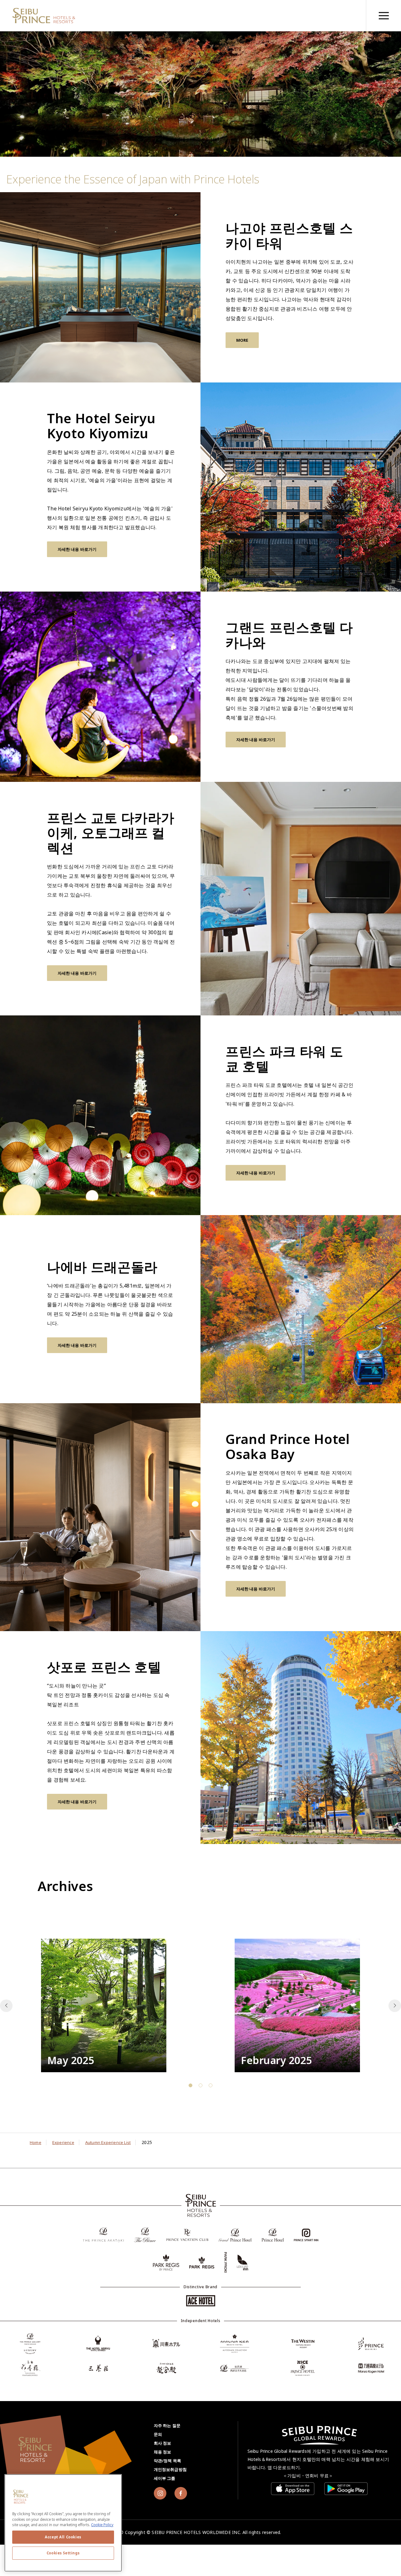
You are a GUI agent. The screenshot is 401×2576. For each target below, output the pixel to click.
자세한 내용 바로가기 (77, 549)
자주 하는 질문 (167, 2426)
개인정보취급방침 (170, 2469)
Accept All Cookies (63, 2537)
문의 (158, 2434)
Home (36, 2142)
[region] (383, 16)
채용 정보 (163, 2452)
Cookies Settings (63, 2553)
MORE (242, 340)
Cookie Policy (102, 2525)
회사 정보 (163, 2443)
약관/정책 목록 (168, 2461)
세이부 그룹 (165, 2478)
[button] (395, 2006)
